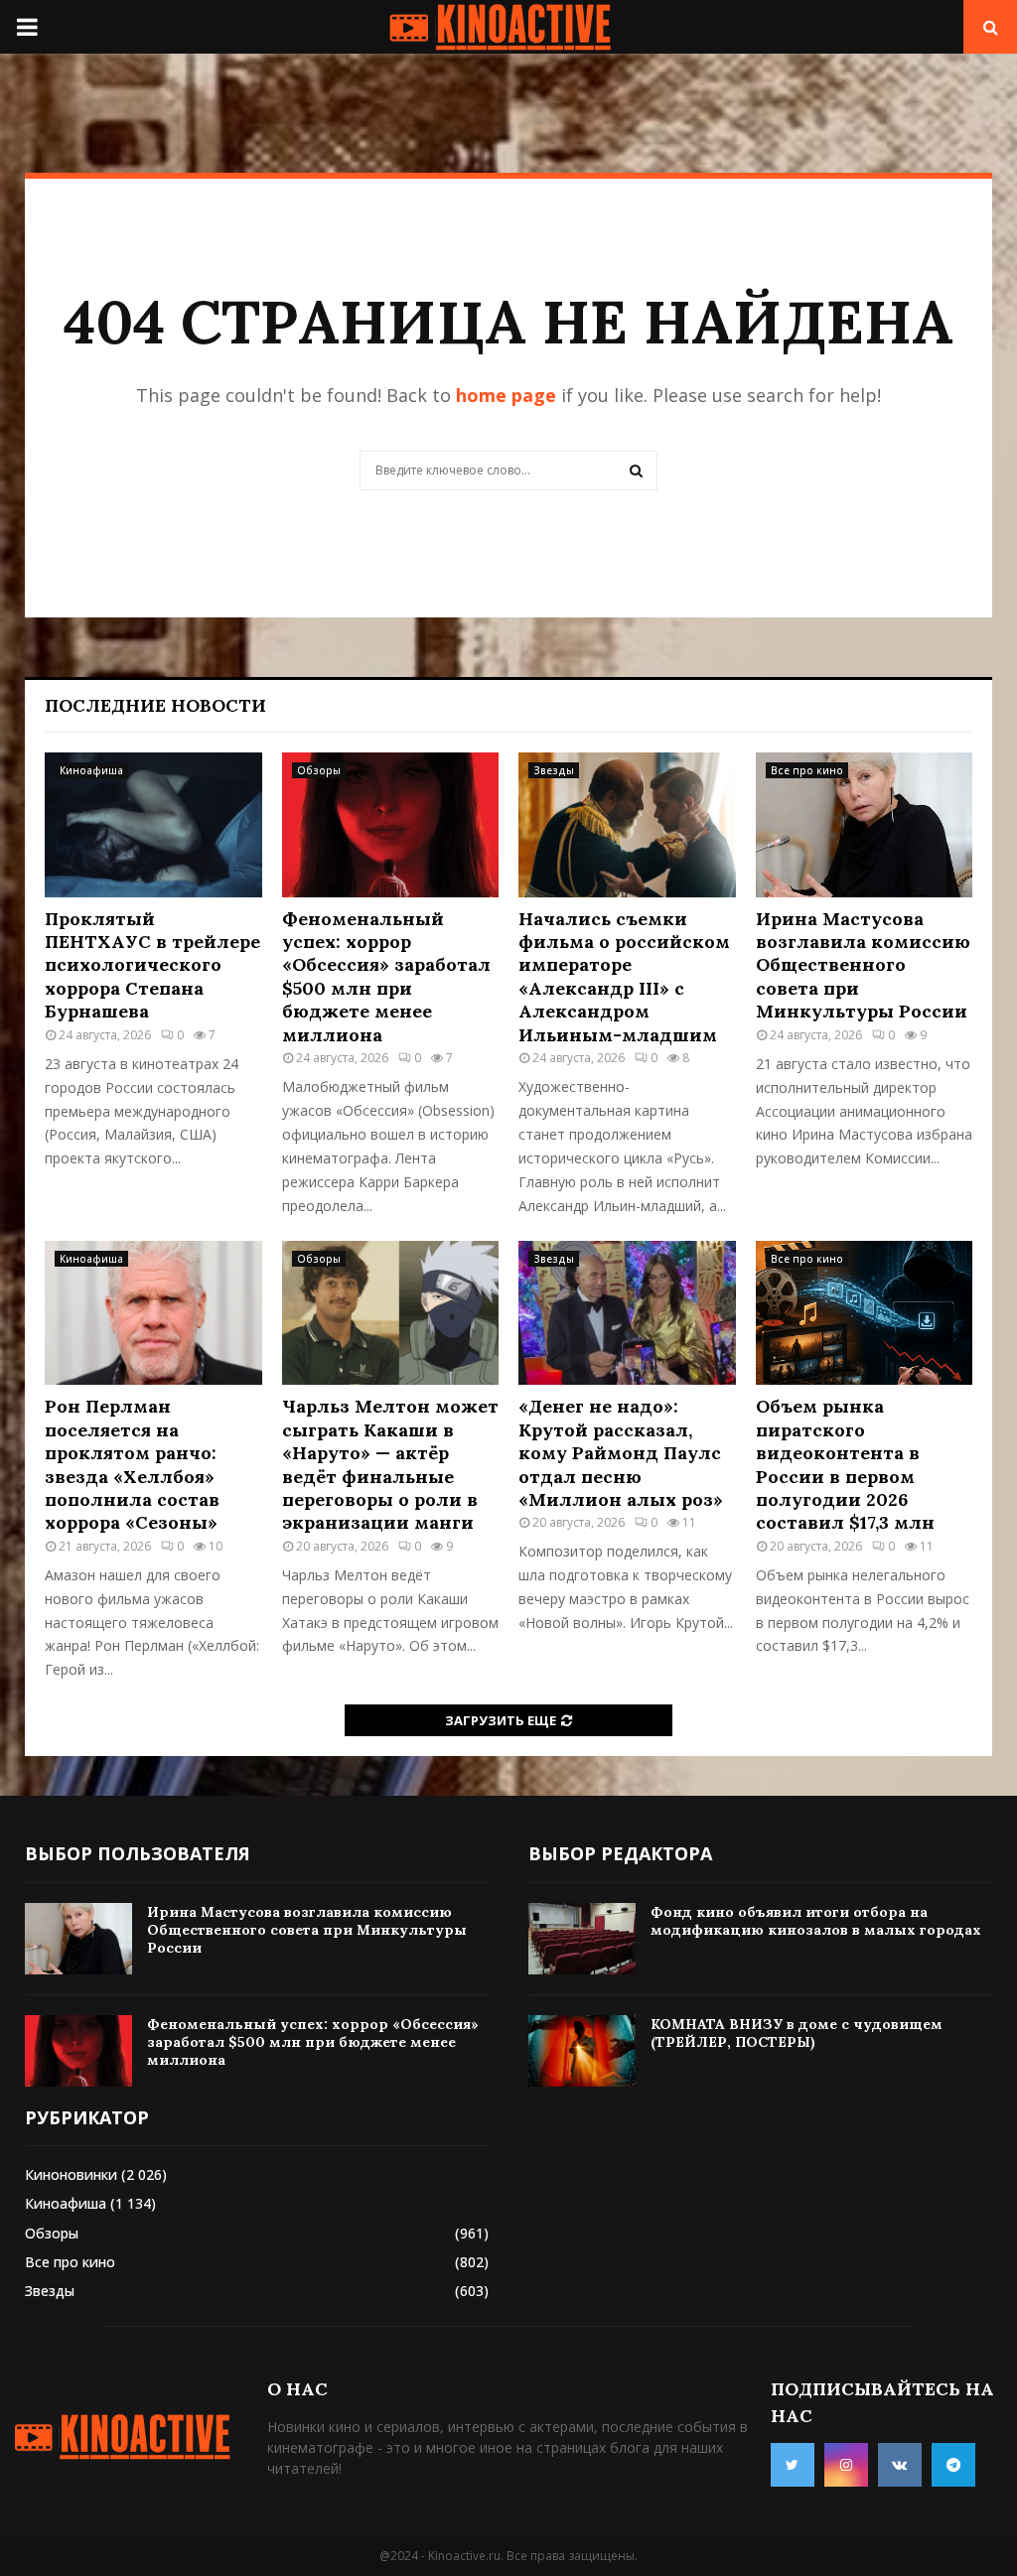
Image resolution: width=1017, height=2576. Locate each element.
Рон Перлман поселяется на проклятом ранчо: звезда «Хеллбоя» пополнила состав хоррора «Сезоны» (132, 1464)
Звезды (554, 770)
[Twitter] (793, 2465)
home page (506, 395)
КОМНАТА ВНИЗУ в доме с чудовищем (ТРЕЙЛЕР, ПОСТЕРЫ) (797, 2033)
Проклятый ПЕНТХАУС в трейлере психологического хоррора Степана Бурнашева (152, 965)
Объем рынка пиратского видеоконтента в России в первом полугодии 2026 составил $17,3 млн (845, 1464)
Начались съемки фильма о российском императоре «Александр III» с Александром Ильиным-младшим (624, 977)
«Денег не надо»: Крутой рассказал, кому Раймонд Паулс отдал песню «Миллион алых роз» (621, 1453)
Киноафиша (91, 770)
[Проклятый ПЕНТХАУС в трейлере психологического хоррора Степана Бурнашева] (153, 825)
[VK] (900, 2465)
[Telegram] (953, 2465)
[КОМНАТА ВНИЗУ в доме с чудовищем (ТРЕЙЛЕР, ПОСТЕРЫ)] (582, 2051)
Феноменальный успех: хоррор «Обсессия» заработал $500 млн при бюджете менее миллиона (386, 977)
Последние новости (155, 705)
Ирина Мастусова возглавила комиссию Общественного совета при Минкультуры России (863, 965)
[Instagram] (846, 2465)
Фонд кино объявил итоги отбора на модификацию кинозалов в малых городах (816, 1921)
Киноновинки (71, 2174)
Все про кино (807, 770)
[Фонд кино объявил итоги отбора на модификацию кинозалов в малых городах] (582, 1939)
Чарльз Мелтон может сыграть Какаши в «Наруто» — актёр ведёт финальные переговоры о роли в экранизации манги (390, 1464)
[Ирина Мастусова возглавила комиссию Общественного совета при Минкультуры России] (865, 825)
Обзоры (319, 770)
